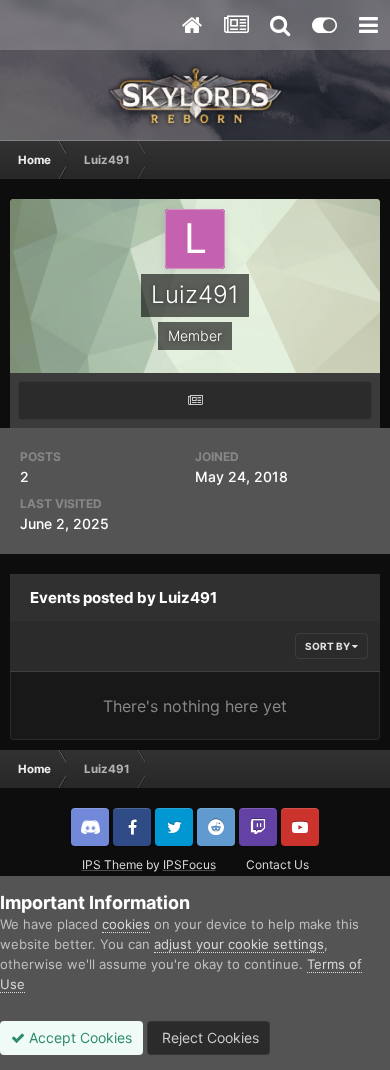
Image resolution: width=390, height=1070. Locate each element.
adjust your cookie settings (239, 944)
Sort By (328, 646)
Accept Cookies (78, 1037)
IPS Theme (112, 864)
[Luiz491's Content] (195, 400)
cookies (126, 924)
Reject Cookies (208, 1037)
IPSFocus (189, 864)
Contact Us (277, 864)
